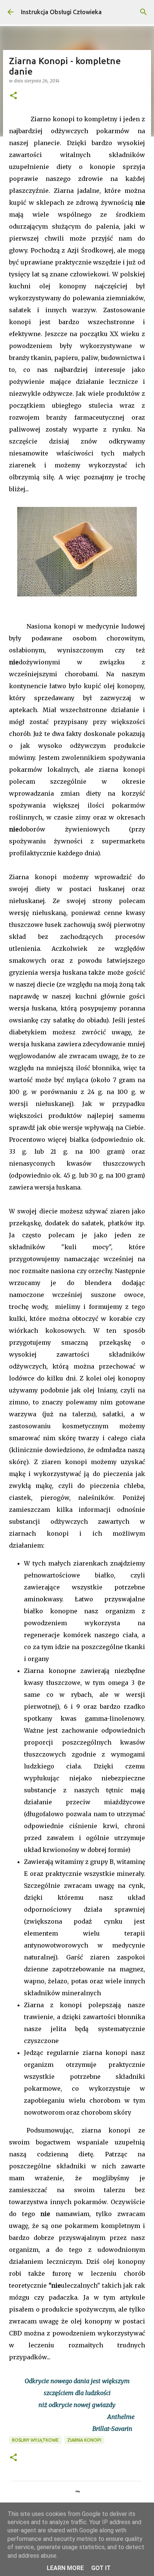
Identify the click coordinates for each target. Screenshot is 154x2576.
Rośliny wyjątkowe (35, 2440)
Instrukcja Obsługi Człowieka (61, 12)
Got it (101, 2568)
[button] (13, 96)
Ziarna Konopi (84, 2440)
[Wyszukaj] (144, 12)
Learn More (65, 2568)
